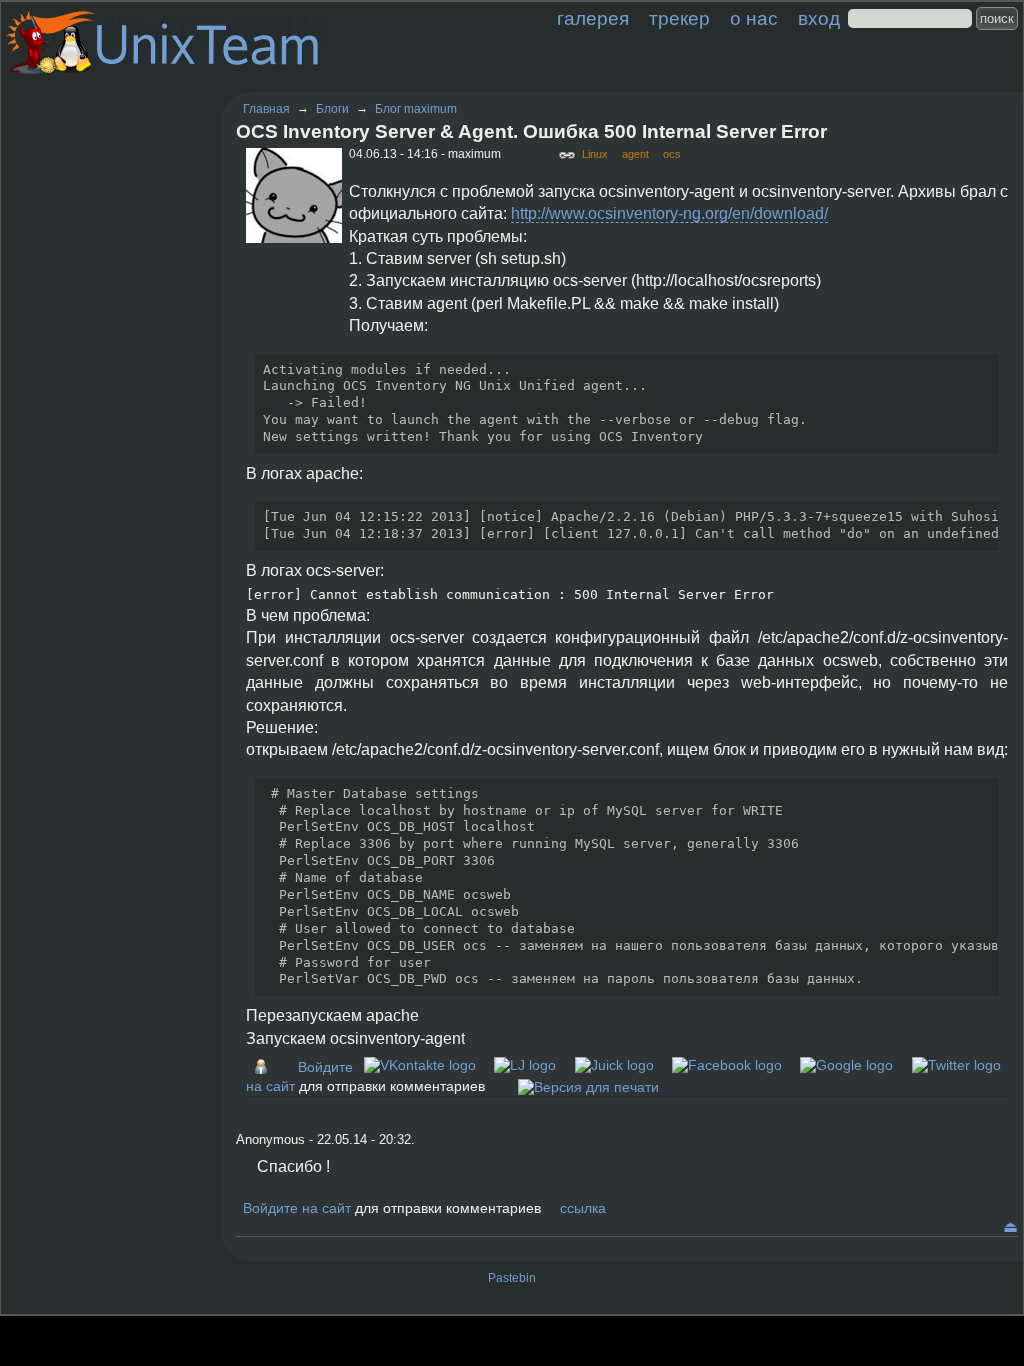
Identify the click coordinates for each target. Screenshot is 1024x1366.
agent (635, 154)
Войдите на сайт (297, 1208)
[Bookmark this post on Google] (846, 1065)
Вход (819, 18)
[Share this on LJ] (525, 1065)
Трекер (679, 18)
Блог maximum (416, 109)
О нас (754, 18)
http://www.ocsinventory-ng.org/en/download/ (669, 213)
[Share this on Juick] (614, 1065)
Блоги (332, 109)
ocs (672, 154)
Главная (266, 109)
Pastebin (512, 1278)
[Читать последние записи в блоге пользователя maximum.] (266, 1067)
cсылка (583, 1208)
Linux (595, 154)
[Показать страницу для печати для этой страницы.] (588, 1086)
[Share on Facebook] (727, 1065)
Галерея (593, 18)
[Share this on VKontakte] (420, 1065)
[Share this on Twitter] (956, 1065)
